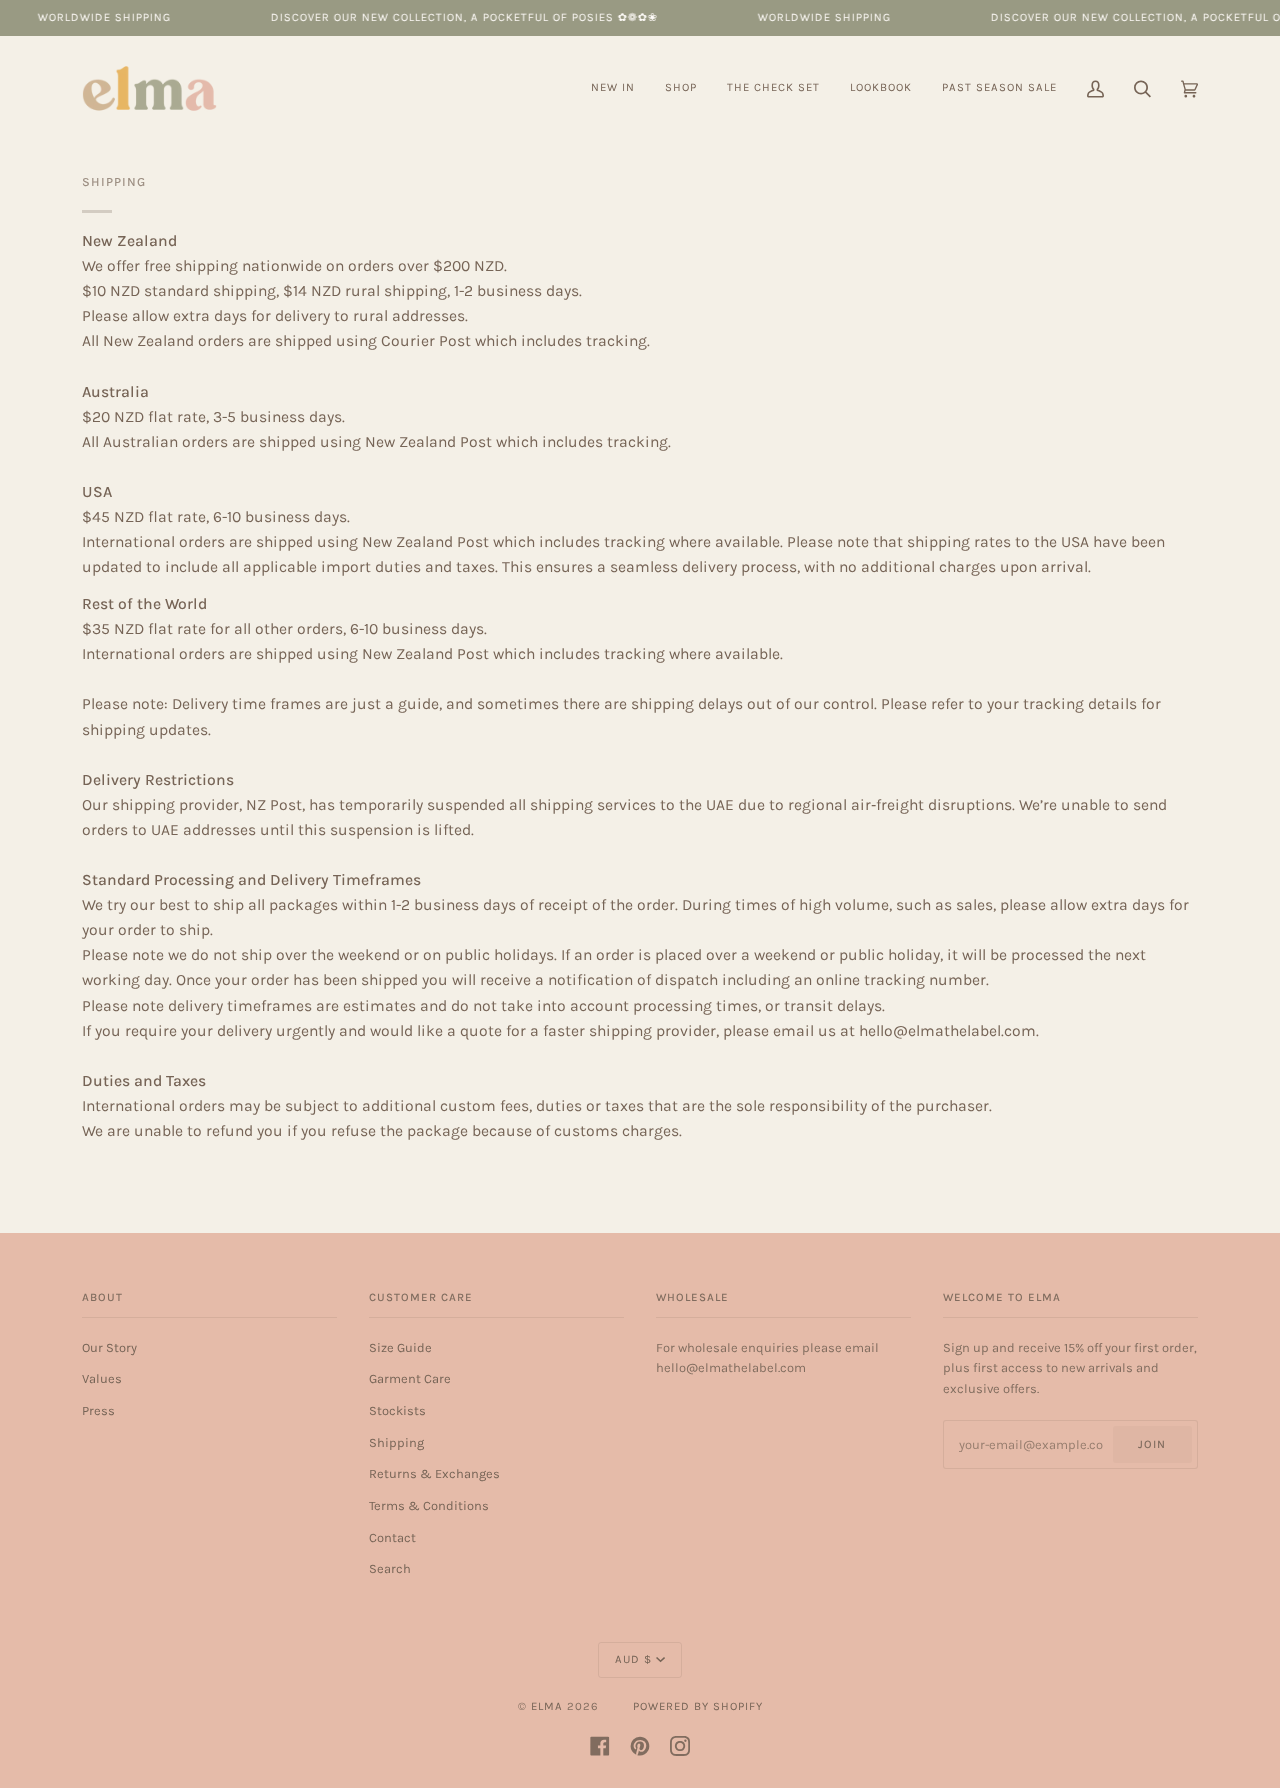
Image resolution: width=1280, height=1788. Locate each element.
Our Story (109, 1347)
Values (102, 1378)
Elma (547, 1706)
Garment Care (410, 1378)
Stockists (397, 1410)
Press (98, 1410)
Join (1152, 1444)
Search (390, 1568)
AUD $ (633, 1659)
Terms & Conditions (429, 1505)
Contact (392, 1537)
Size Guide (400, 1347)
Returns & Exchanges (434, 1473)
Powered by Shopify (698, 1706)
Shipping (396, 1442)
